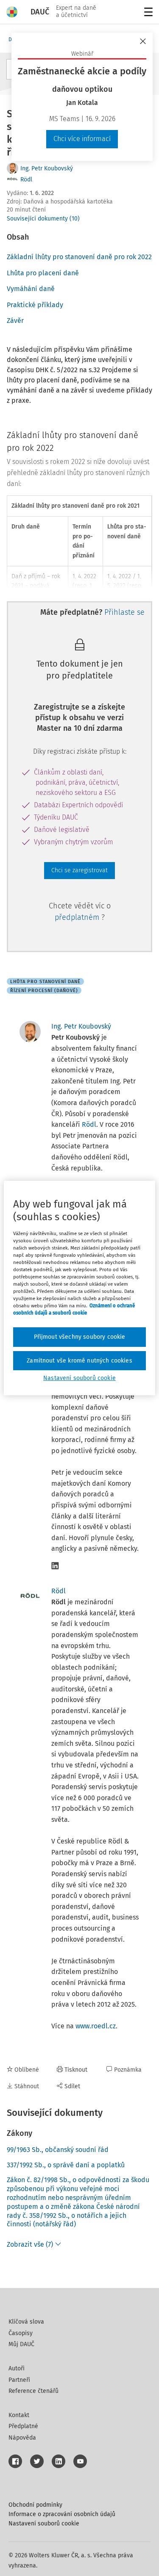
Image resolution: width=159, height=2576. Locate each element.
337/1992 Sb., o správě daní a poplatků (66, 2165)
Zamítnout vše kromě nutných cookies (79, 1361)
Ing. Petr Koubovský (47, 168)
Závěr (15, 321)
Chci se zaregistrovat (79, 870)
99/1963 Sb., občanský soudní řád (58, 2150)
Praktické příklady (35, 305)
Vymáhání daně (31, 289)
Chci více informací (82, 139)
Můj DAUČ (21, 2344)
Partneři (19, 2380)
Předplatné (23, 2426)
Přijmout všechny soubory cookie (80, 1337)
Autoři (17, 2368)
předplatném (78, 917)
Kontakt (19, 2415)
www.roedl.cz (96, 2026)
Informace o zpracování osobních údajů (62, 2514)
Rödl (26, 180)
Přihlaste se (124, 612)
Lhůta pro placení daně (43, 273)
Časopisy (21, 2333)
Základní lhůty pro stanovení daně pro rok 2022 (79, 257)
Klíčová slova (26, 2322)
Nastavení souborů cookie (44, 2524)
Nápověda (22, 2438)
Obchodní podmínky (35, 2505)
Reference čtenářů (33, 2391)
